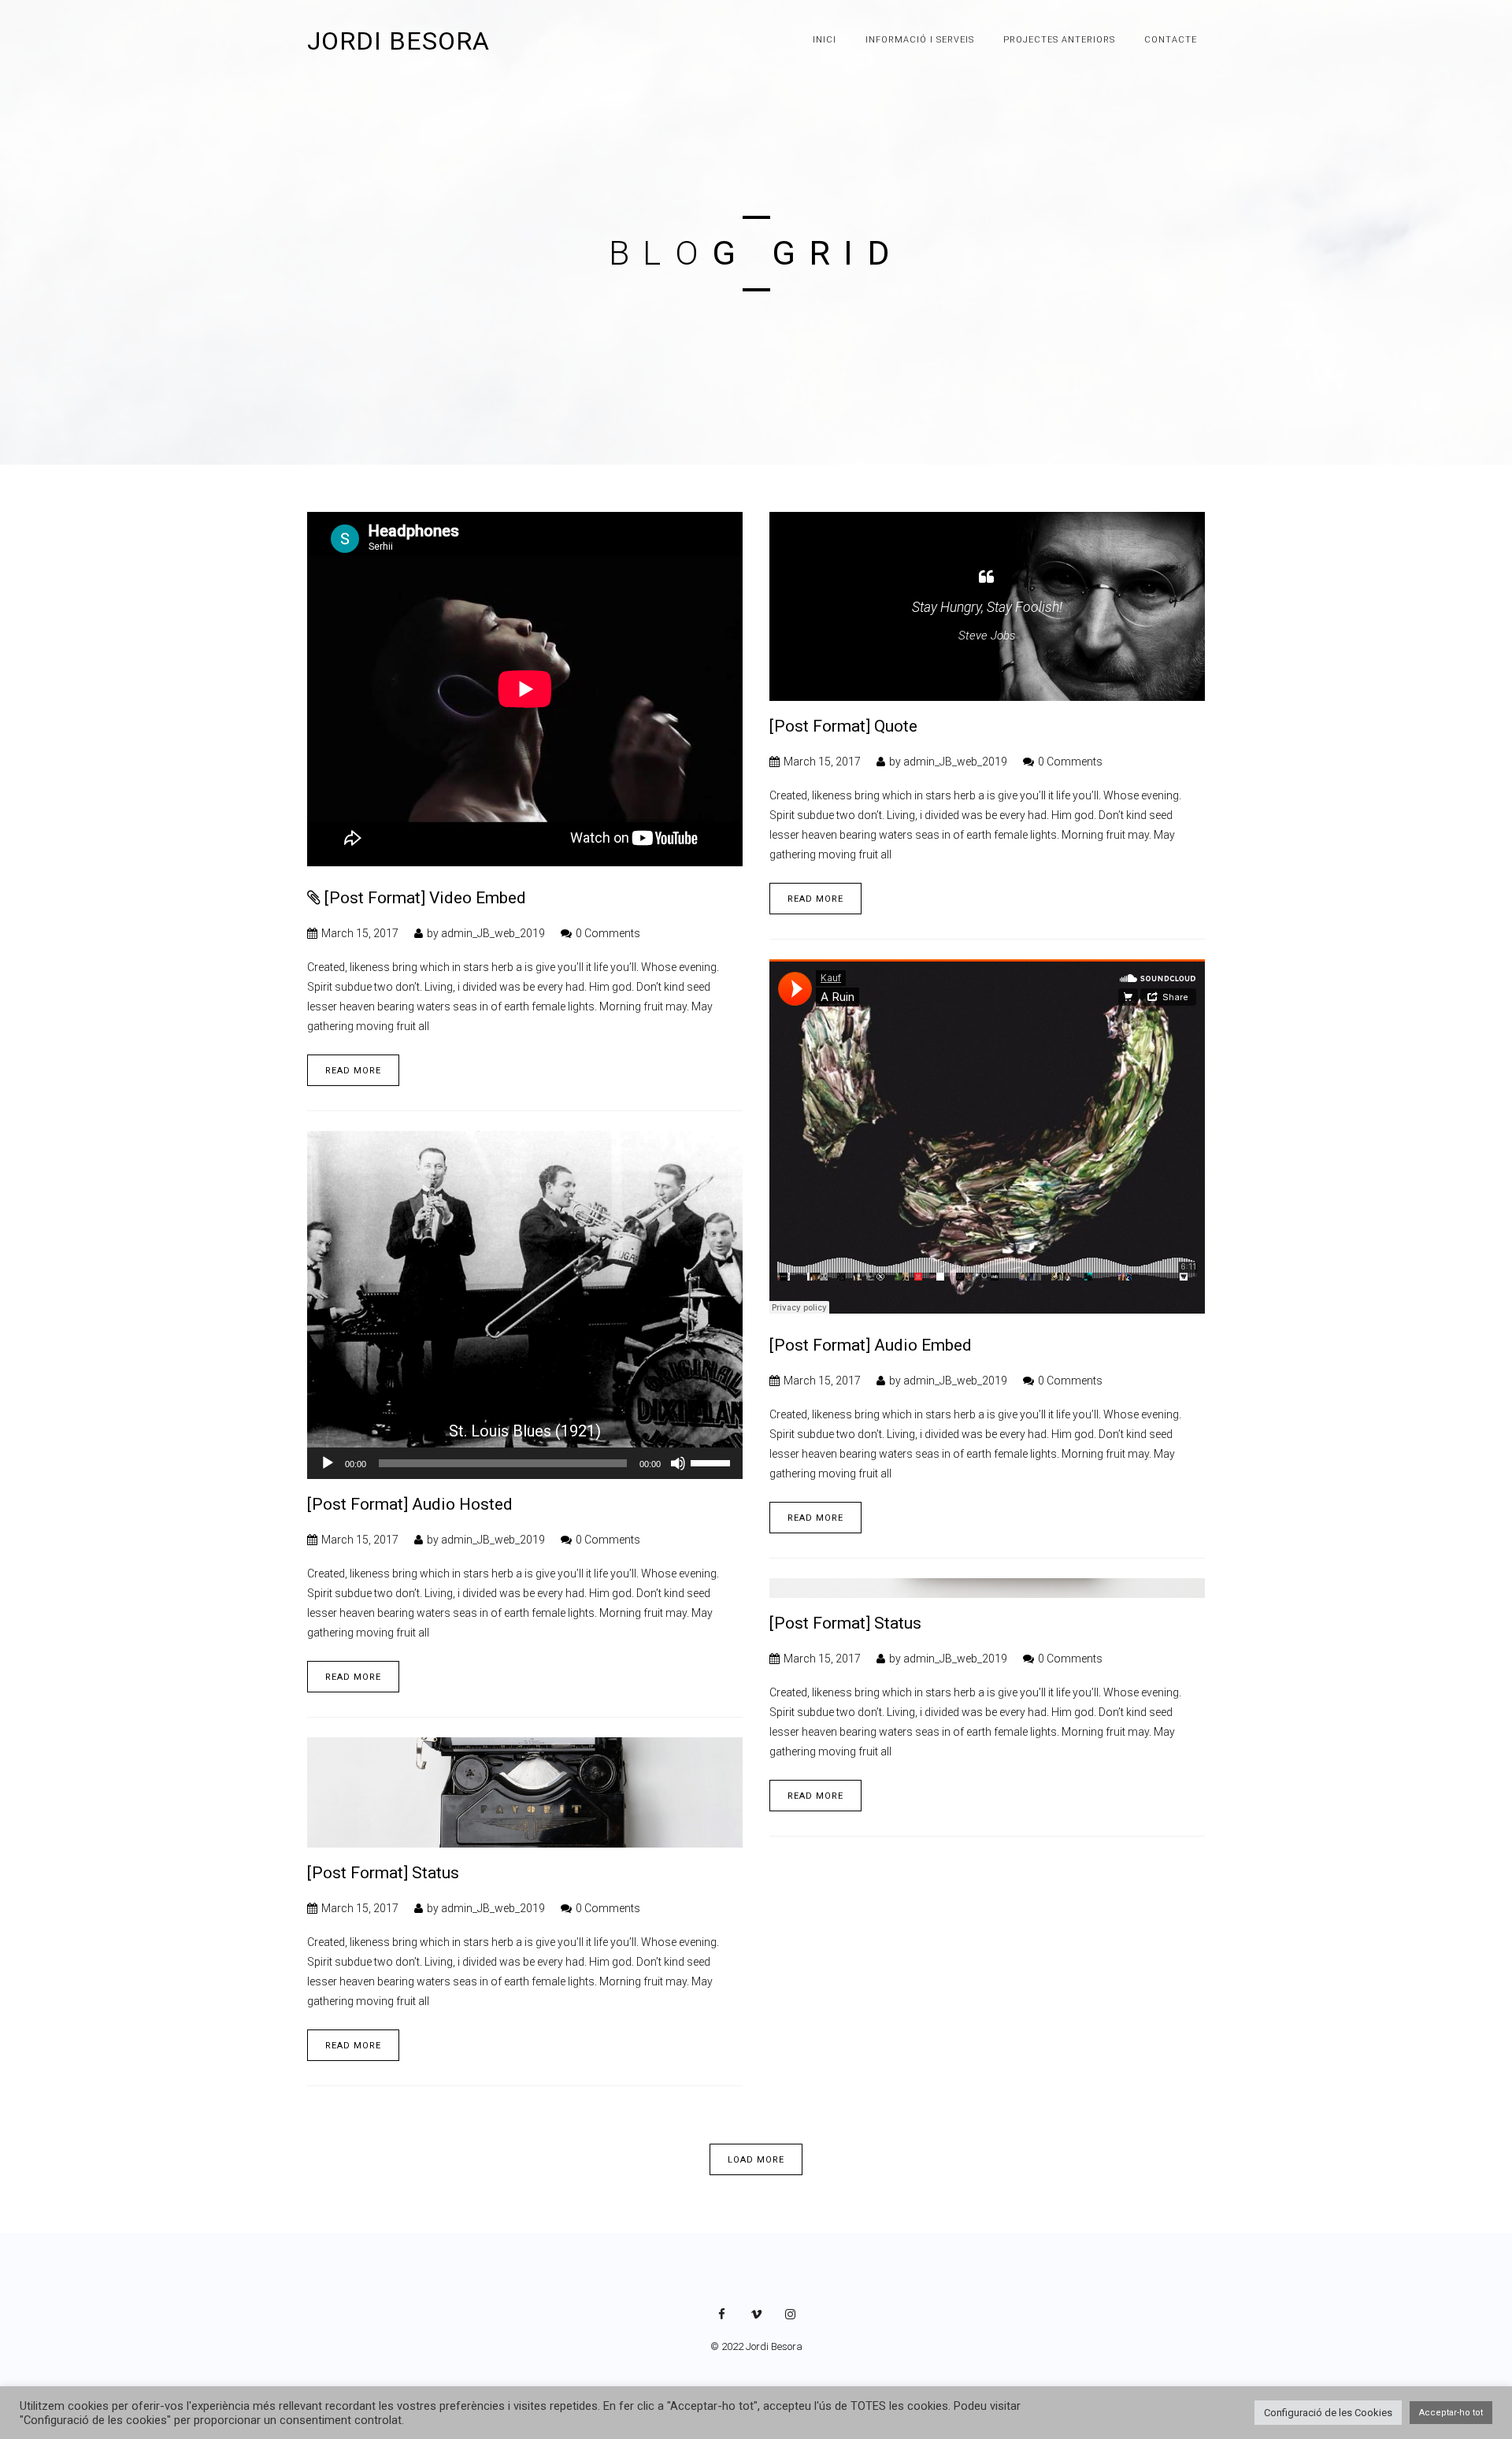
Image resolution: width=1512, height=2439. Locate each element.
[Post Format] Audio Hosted (410, 1504)
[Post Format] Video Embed (425, 898)
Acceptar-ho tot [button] (1451, 2413)
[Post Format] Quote (843, 726)
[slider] (713, 1462)
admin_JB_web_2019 (493, 933)
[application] (525, 1463)
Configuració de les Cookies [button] (1328, 2413)
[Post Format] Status (845, 1623)
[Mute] (678, 1463)
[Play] (328, 1463)
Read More (353, 1071)
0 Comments (608, 933)
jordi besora (398, 41)
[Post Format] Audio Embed (871, 1345)
